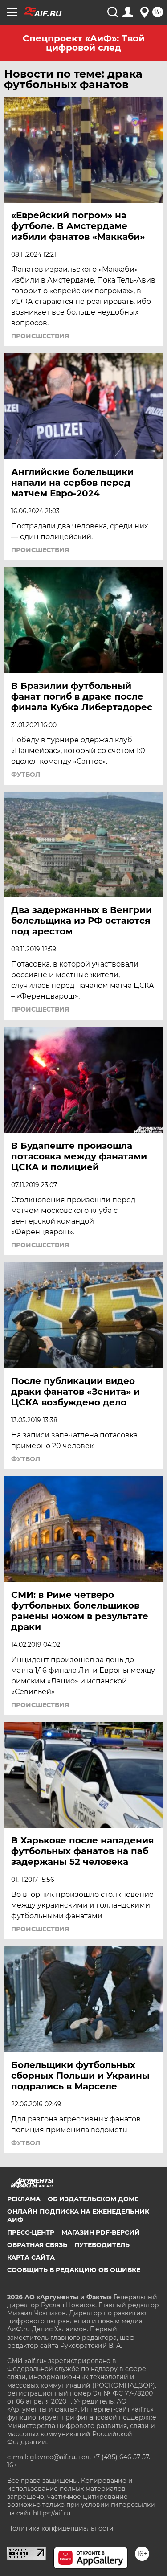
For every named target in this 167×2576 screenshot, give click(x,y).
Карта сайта (31, 2257)
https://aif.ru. (52, 2513)
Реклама (24, 2199)
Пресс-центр (31, 2232)
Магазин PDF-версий (101, 2232)
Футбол (26, 774)
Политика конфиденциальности (60, 2528)
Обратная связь (37, 2245)
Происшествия (40, 336)
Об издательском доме (93, 2199)
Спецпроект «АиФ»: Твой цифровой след (84, 43)
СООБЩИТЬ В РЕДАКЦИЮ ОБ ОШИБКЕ (74, 2270)
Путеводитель (102, 2245)
